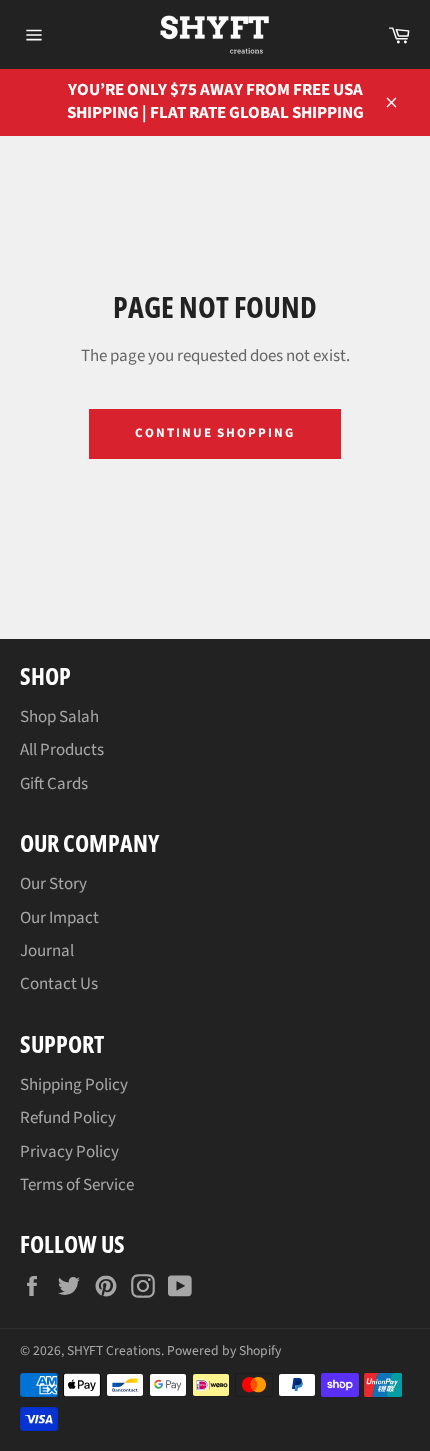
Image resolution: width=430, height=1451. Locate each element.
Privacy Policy (69, 1152)
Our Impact (59, 918)
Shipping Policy (74, 1085)
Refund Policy (68, 1118)
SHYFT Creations (114, 1350)
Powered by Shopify (224, 1350)
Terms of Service (77, 1185)
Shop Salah (59, 717)
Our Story (53, 884)
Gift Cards (54, 784)
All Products (62, 750)
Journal (47, 951)
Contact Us (59, 984)
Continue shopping (215, 433)
